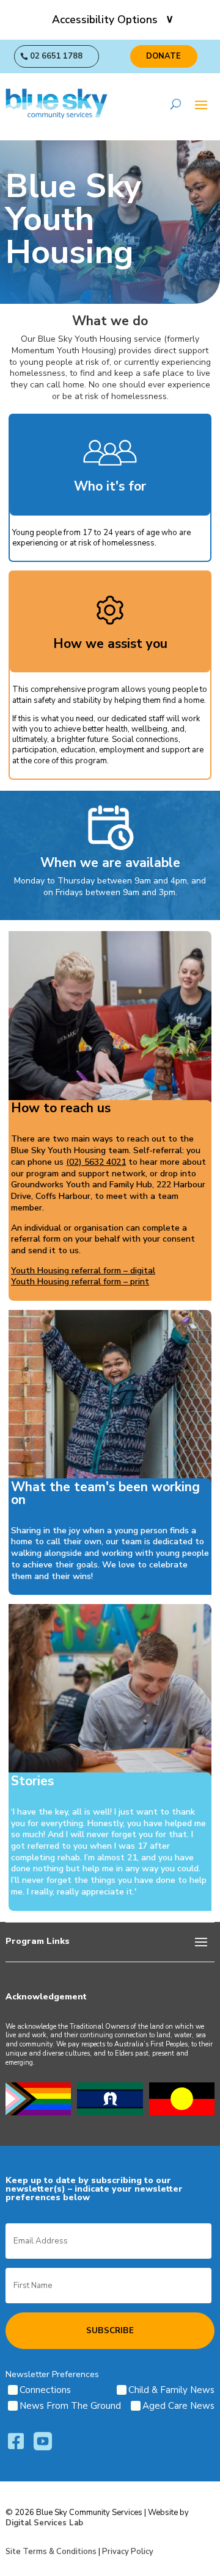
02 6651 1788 (56, 56)
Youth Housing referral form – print (80, 1282)
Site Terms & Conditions (51, 2552)
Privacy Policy (128, 2552)
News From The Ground (70, 2406)
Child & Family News (171, 2390)
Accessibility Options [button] (105, 20)
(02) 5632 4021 (96, 1162)
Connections (45, 2390)
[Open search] (176, 104)
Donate (163, 56)
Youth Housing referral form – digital (83, 1271)
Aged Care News (178, 2406)
